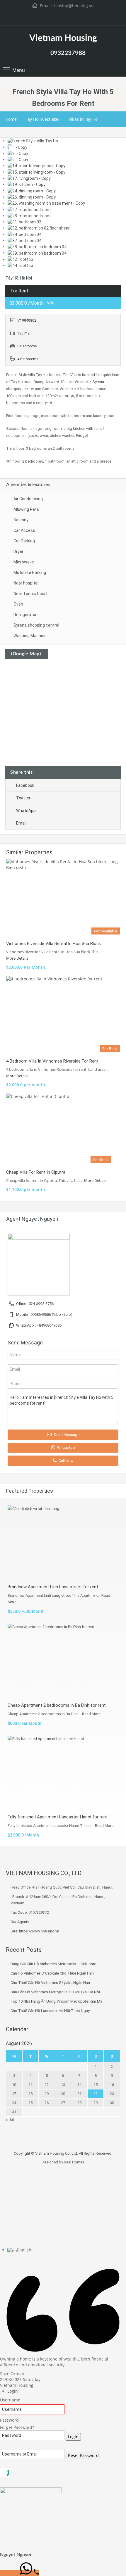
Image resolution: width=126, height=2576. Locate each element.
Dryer (18, 551)
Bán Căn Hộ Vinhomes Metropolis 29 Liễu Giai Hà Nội (55, 1992)
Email (21, 823)
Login (73, 2437)
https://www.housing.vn (39, 1931)
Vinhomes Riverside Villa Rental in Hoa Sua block (53, 944)
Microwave (24, 562)
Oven (18, 604)
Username (10, 2400)
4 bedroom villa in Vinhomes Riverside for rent (52, 1061)
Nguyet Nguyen (16, 2555)
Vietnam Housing (63, 38)
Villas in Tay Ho (83, 119)
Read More (91, 1714)
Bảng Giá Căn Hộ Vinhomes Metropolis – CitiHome (53, 1964)
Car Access (24, 530)
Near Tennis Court (30, 594)
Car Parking (24, 541)
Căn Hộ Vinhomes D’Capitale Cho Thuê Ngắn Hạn (52, 1973)
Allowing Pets (26, 509)
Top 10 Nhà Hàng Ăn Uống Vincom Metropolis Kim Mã (56, 2001)
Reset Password (83, 2455)
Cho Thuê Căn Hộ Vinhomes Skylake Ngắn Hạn (50, 1983)
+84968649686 (49, 1325)
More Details (18, 958)
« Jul (10, 2120)
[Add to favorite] (12, 151)
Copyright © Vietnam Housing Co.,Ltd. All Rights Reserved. (63, 2153)
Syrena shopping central (36, 625)
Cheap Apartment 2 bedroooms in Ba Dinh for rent (57, 1705)
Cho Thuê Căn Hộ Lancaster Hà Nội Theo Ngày (50, 2011)
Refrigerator (25, 615)
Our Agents (20, 1922)
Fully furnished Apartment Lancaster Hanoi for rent (58, 1817)
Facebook (25, 785)
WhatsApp (26, 811)
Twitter (23, 798)
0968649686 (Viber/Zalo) (51, 1314)
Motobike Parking (30, 573)
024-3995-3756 (41, 1304)
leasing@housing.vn (74, 6)
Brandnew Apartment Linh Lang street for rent (53, 1587)
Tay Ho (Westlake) (43, 119)
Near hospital (26, 583)
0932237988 (68, 53)
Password (9, 2420)
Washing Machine (30, 636)
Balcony (21, 520)
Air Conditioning (28, 499)
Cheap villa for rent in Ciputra (36, 1172)
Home (11, 119)
